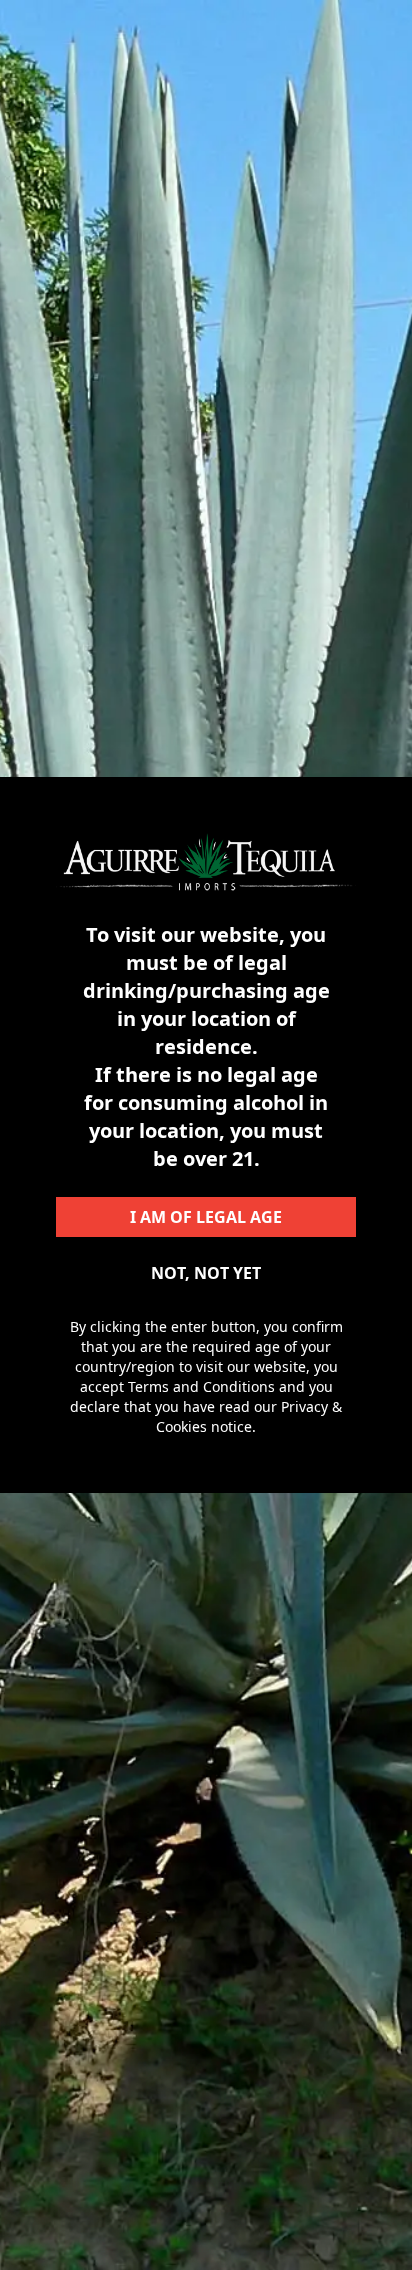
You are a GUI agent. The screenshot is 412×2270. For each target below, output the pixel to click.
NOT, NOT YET (206, 1273)
